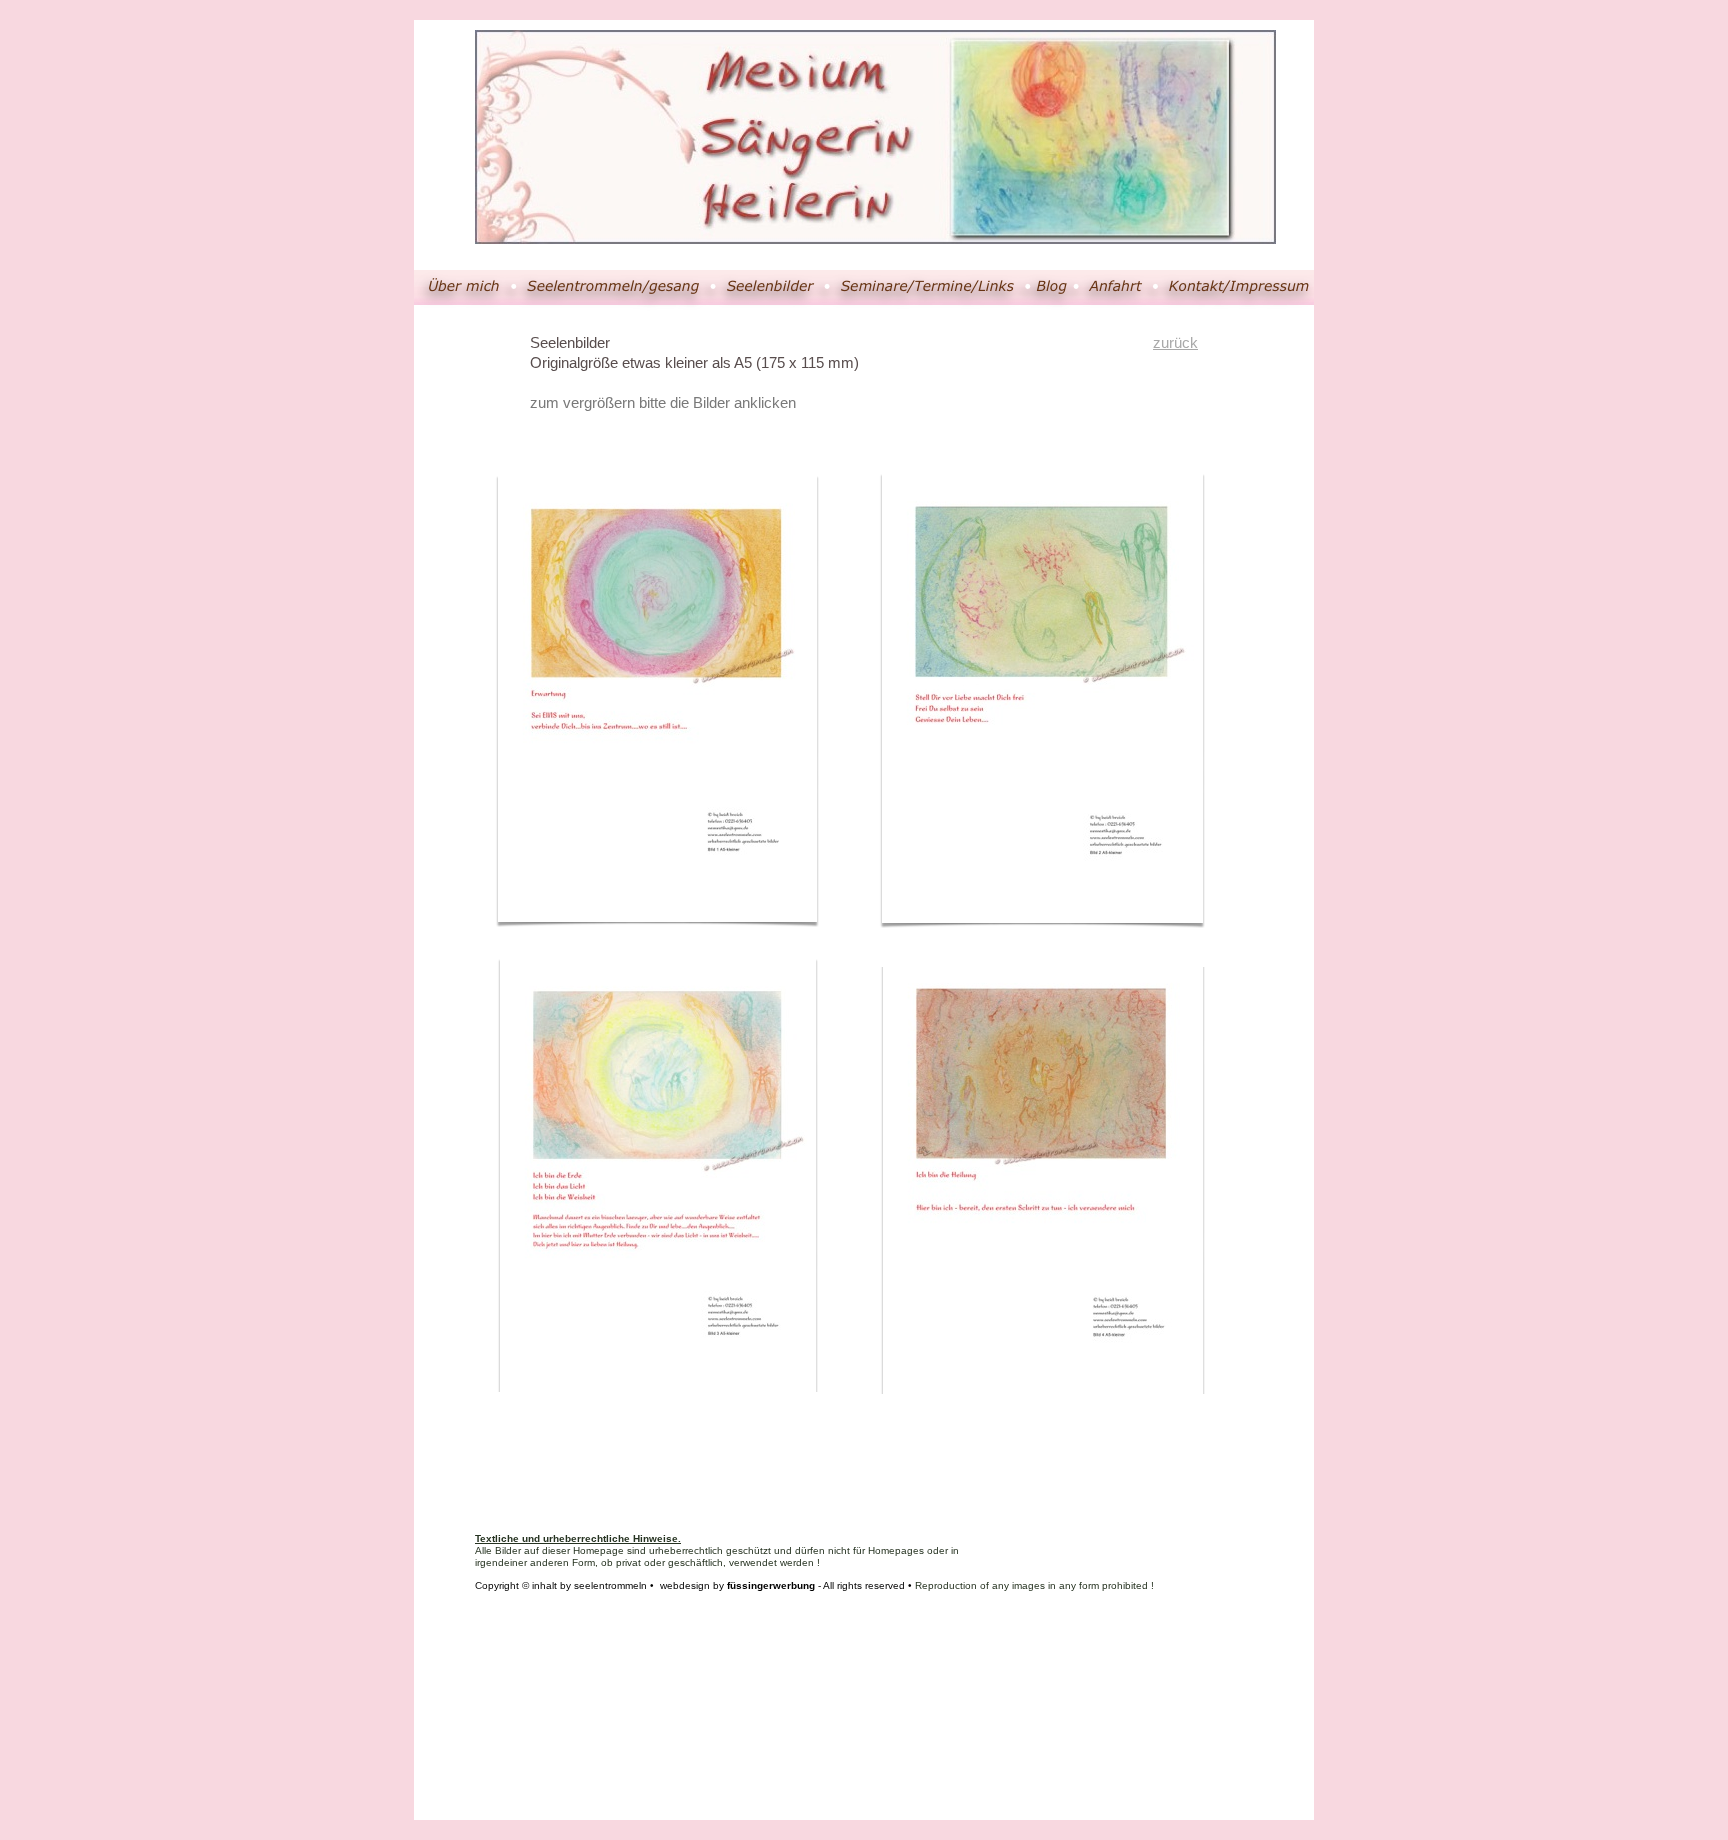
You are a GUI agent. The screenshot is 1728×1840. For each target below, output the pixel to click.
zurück (1175, 342)
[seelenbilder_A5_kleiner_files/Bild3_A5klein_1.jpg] (658, 1386)
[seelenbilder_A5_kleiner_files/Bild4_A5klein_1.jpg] (1043, 1389)
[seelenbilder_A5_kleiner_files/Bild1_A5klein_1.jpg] (658, 907)
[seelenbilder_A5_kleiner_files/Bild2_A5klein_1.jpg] (1043, 908)
